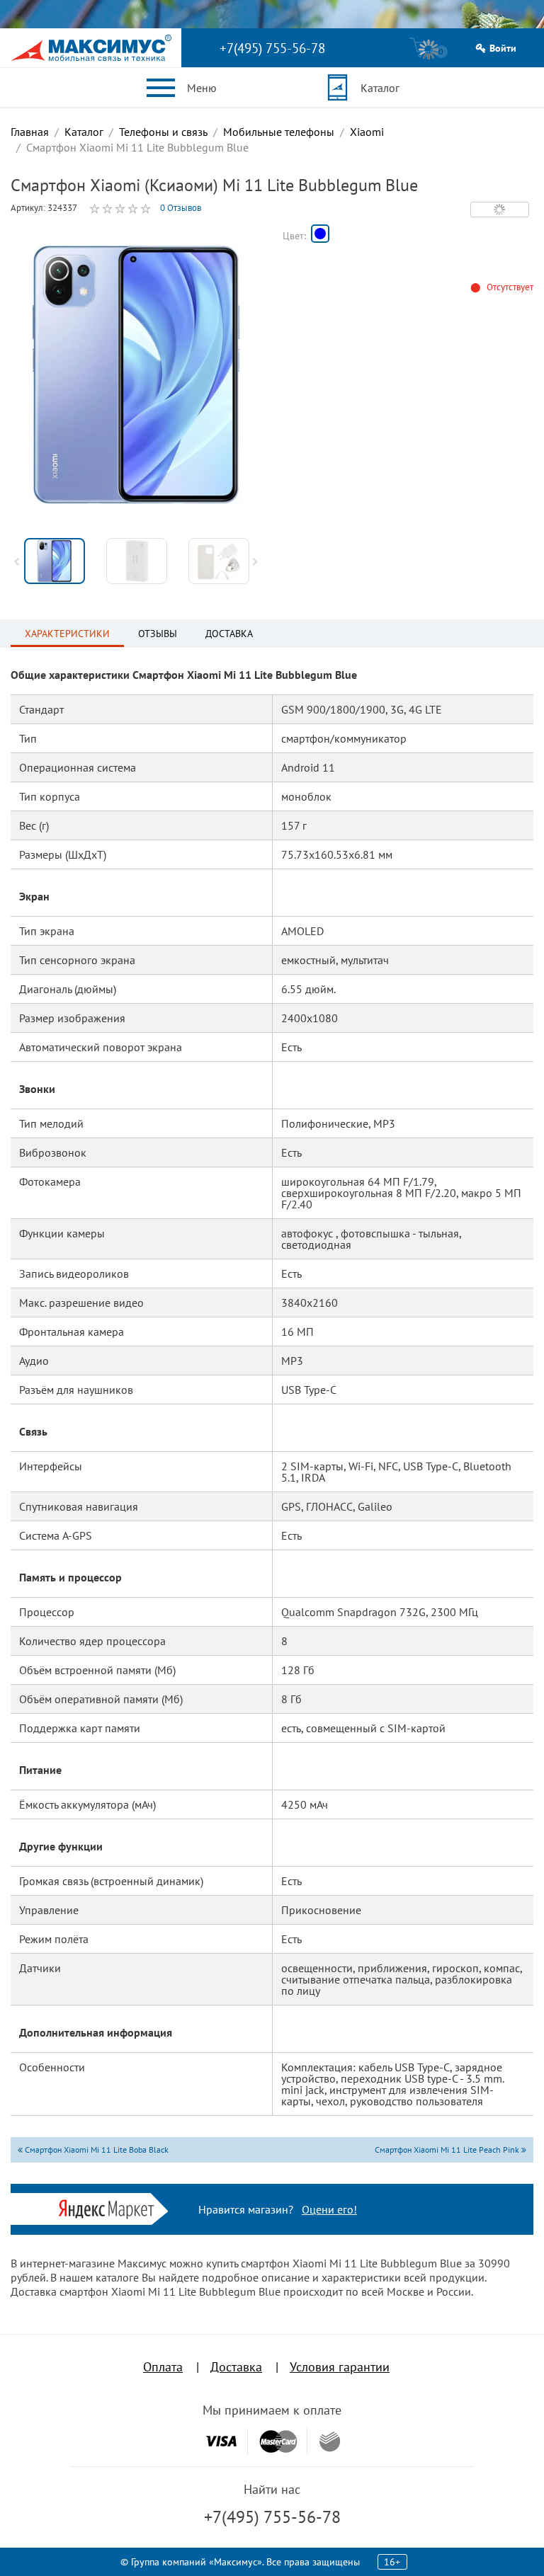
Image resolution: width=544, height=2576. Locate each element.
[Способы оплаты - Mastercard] (278, 2441)
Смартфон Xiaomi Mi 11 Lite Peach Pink (448, 2149)
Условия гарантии (340, 2367)
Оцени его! (329, 2209)
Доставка (236, 2367)
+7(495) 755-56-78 (272, 48)
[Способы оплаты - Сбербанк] (330, 2442)
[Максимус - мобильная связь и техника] (91, 48)
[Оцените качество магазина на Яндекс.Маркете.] (110, 2208)
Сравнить (500, 210)
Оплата (163, 2367)
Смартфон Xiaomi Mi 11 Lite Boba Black (96, 2149)
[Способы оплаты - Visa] (221, 2441)
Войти (503, 48)
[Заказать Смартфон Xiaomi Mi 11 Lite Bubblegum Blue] (320, 234)
